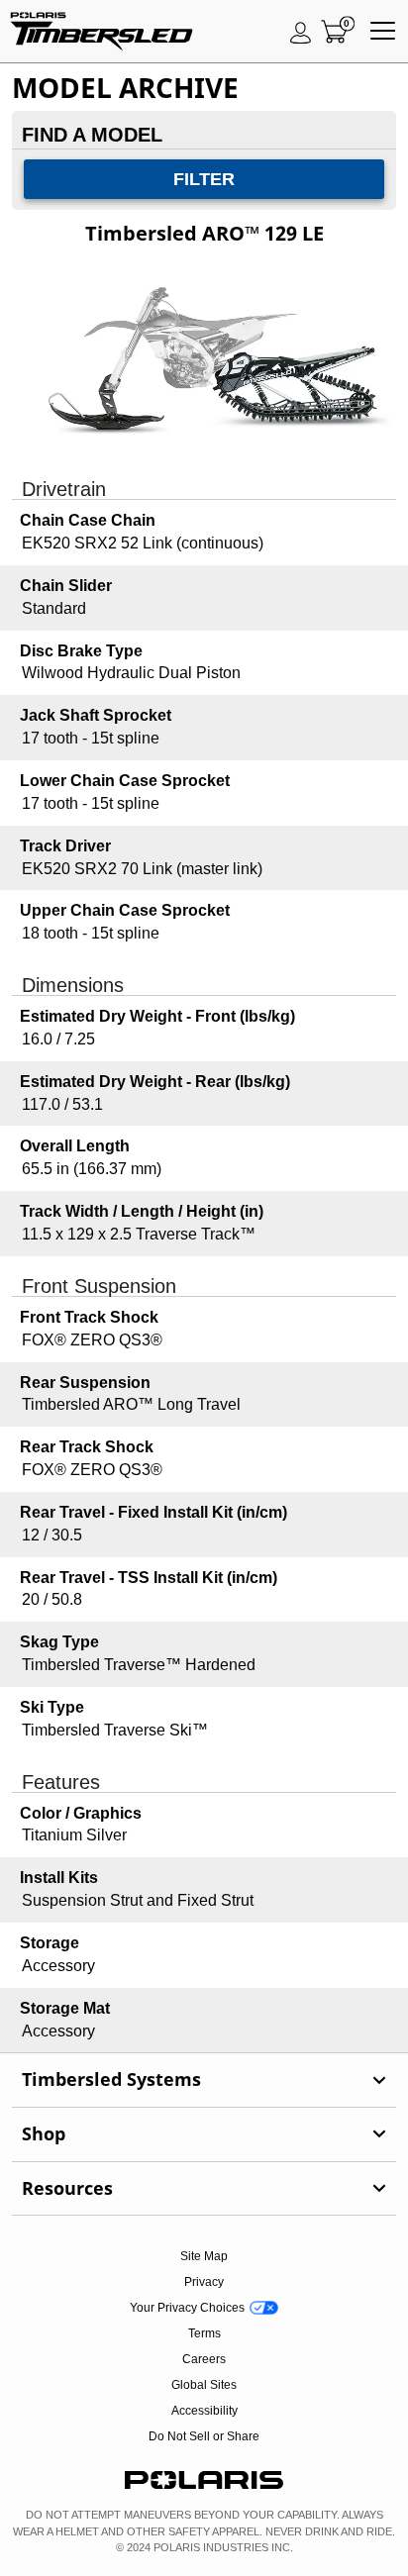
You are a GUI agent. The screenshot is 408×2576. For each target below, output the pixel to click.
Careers (204, 2359)
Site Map (204, 2256)
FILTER (204, 179)
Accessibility (204, 2411)
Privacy (204, 2282)
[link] (204, 2080)
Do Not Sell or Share (204, 2436)
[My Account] (301, 32)
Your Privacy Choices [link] (187, 2308)
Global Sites (204, 2385)
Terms (204, 2333)
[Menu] (383, 32)
